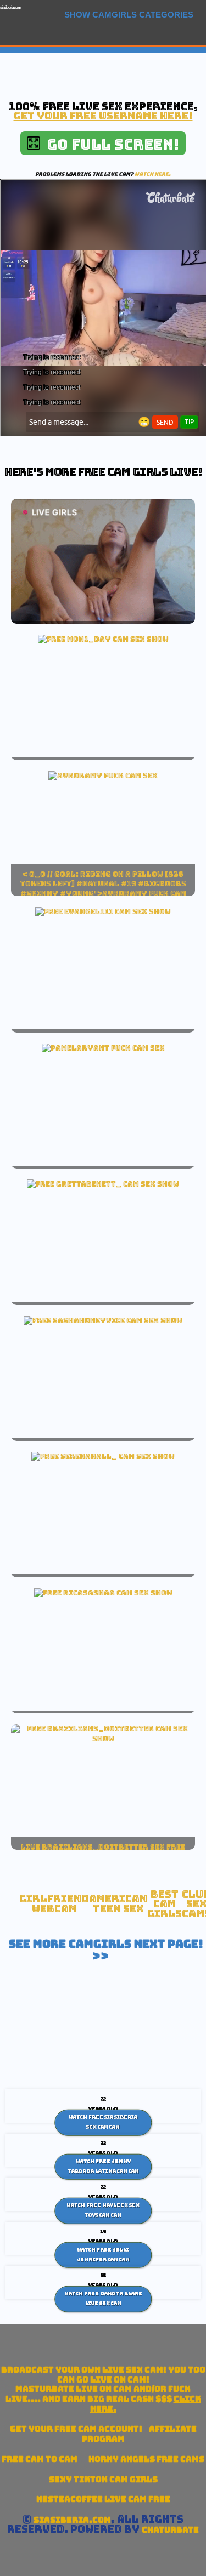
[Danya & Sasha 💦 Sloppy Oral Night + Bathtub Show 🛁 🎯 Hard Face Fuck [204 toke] (103, 1320)
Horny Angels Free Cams (146, 2459)
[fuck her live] (103, 776)
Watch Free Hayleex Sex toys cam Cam (103, 2210)
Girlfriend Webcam (54, 1904)
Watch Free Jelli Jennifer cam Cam (103, 2255)
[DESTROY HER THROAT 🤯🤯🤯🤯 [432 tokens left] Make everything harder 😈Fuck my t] (103, 1593)
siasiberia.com (10, 7)
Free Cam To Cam (40, 2459)
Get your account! (76, 2429)
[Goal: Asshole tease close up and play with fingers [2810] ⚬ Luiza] (103, 1739)
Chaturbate (170, 2530)
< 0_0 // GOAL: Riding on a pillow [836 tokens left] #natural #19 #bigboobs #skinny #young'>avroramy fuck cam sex (103, 889)
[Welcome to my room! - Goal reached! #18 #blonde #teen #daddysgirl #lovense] (103, 911)
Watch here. (153, 174)
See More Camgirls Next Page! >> (106, 1950)
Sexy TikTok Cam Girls (103, 2479)
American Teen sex (118, 1904)
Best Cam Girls (165, 1904)
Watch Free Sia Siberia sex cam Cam (103, 2122)
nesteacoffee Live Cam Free (103, 2499)
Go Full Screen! (110, 144)
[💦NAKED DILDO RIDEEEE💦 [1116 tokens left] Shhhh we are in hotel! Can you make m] (103, 639)
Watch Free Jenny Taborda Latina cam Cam (103, 2167)
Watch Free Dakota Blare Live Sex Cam (103, 2299)
